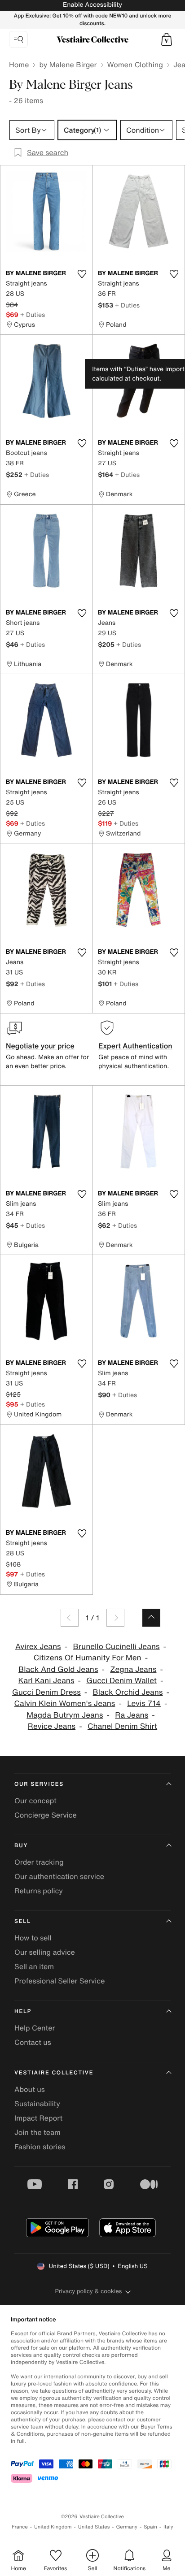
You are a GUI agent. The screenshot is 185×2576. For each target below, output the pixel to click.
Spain (150, 2527)
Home (19, 65)
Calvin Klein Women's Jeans (65, 1704)
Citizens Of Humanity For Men (88, 1658)
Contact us (33, 2042)
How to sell (33, 1938)
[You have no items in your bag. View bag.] (167, 39)
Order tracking (39, 1862)
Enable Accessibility (92, 5)
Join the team (37, 2132)
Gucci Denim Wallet (121, 1681)
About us (30, 2089)
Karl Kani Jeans (46, 1681)
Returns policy (39, 1891)
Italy (168, 2527)
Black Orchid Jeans (128, 1692)
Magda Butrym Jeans (65, 1715)
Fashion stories (40, 2147)
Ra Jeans (132, 1715)
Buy (21, 1846)
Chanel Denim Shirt (122, 1726)
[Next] (115, 1618)
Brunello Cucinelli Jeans (117, 1647)
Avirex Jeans (38, 1647)
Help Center (35, 2028)
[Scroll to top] (151, 1618)
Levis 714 (144, 1704)
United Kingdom (53, 2527)
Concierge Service (46, 1815)
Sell (23, 1921)
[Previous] (70, 1618)
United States (94, 2527)
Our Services (39, 1784)
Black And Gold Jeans (58, 1669)
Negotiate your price (40, 1046)
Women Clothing (135, 65)
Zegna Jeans (133, 1669)
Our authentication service (59, 1876)
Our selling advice (45, 1952)
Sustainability (37, 2104)
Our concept (35, 1801)
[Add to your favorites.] (82, 274)
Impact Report (38, 2118)
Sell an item (34, 1966)
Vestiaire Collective (54, 2073)
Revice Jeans (52, 1726)
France (20, 2527)
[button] (167, 39)
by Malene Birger (68, 65)
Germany (127, 2527)
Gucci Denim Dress (46, 1692)
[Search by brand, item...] (18, 39)
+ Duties (33, 314)
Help (23, 2011)
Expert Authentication (135, 1046)
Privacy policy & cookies (89, 2291)
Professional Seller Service (59, 1981)
